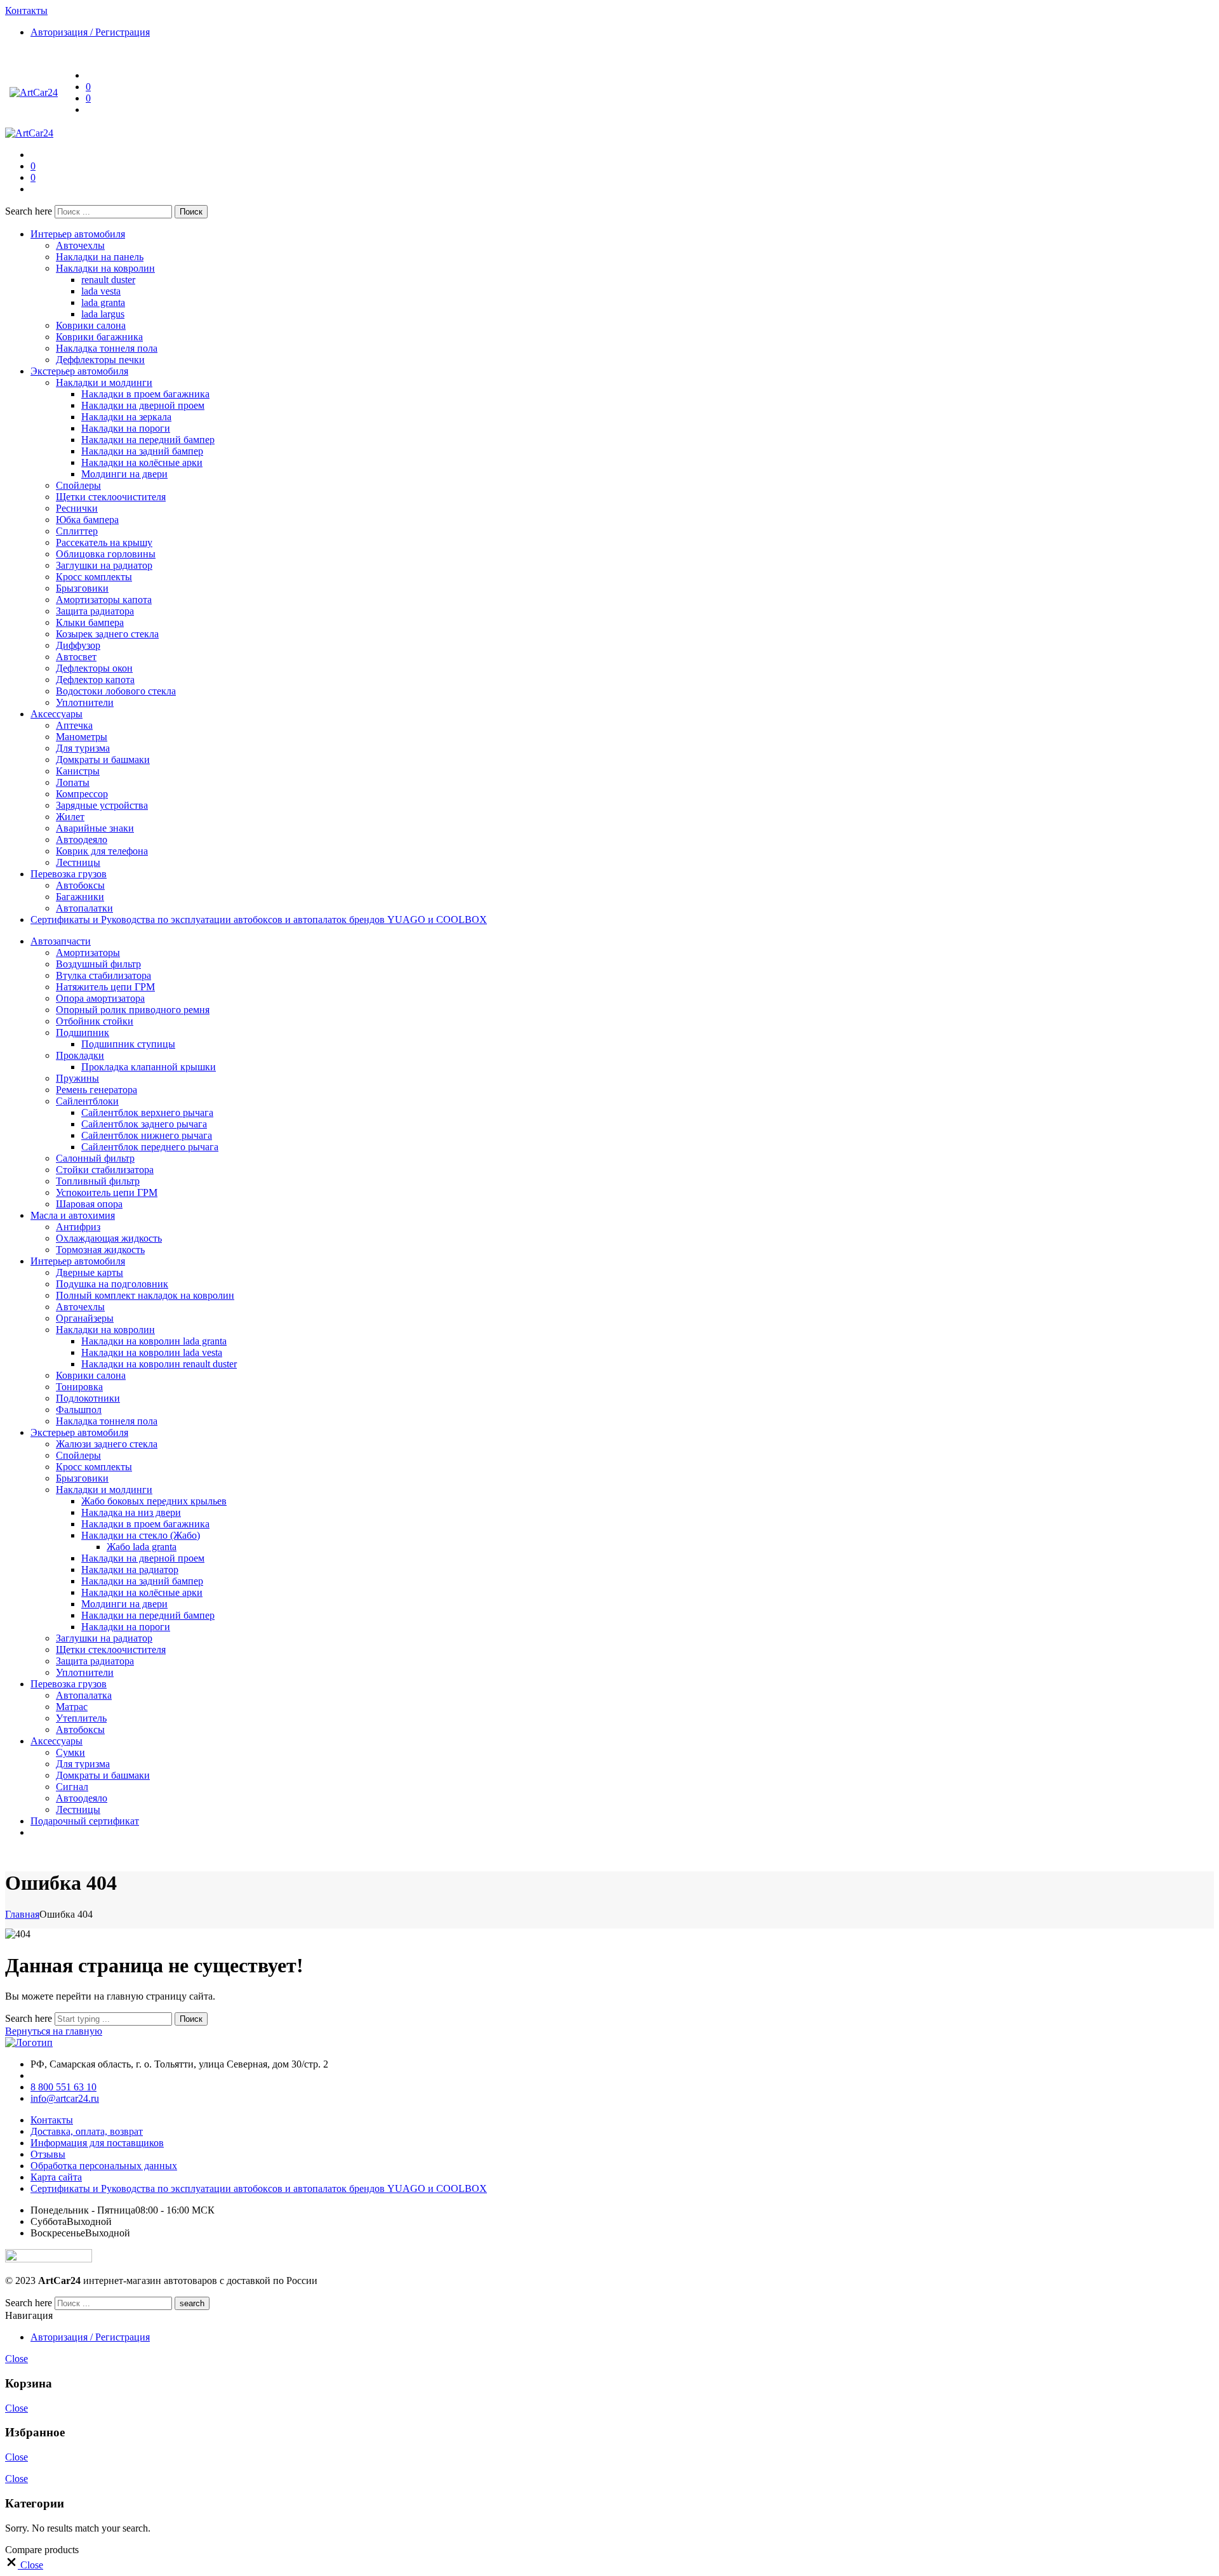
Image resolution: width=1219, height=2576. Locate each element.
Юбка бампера (87, 520)
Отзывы (48, 2154)
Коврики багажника (99, 337)
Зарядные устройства (102, 805)
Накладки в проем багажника (145, 394)
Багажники (80, 897)
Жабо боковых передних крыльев (154, 1501)
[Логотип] (29, 2042)
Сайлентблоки (87, 1101)
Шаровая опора (89, 1204)
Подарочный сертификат (85, 1821)
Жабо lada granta (142, 1547)
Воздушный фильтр (98, 964)
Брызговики (82, 588)
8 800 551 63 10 (63, 2087)
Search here (30, 211)
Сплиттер (77, 531)
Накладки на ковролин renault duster (159, 1364)
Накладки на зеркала (126, 417)
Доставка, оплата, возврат (87, 2131)
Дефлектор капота (95, 680)
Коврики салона (91, 325)
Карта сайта (56, 2177)
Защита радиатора (95, 611)
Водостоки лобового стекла (116, 691)
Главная (22, 1914)
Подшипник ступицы (128, 1044)
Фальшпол (79, 1410)
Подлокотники (88, 1398)
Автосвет (76, 657)
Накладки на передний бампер (148, 440)
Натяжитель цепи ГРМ (105, 987)
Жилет (70, 817)
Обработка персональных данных (104, 2166)
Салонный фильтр (95, 1158)
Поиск (191, 212)
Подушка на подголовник (112, 1284)
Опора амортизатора (100, 998)
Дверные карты (90, 1272)
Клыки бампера (90, 622)
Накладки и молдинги (104, 382)
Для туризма (83, 748)
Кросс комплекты (94, 577)
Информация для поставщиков (97, 2143)
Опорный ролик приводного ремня (133, 1010)
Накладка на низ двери (131, 1512)
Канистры (78, 771)
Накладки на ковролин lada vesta (152, 1352)
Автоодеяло (82, 840)
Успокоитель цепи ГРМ (107, 1192)
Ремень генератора (97, 1090)
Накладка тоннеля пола (107, 348)
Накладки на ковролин (105, 268)
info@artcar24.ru (65, 2098)
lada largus (103, 314)
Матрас (72, 1707)
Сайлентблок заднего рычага (144, 1124)
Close (17, 2359)
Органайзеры (85, 1318)
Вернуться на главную (54, 2031)
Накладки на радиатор (130, 1570)
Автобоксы (80, 885)
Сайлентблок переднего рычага (150, 1147)
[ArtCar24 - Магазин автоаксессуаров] (34, 92)
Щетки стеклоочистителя (111, 497)
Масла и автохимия (73, 1215)
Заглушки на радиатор (104, 565)
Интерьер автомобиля (78, 234)
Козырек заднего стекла (107, 634)
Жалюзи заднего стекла (107, 1444)
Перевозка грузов (69, 874)
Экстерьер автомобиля (79, 371)
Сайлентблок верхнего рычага (147, 1112)
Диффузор (78, 645)
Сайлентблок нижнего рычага (147, 1135)
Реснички (77, 508)
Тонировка (79, 1387)
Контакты (52, 2120)
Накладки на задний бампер (142, 451)
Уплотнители (85, 702)
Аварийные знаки (95, 828)
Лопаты (73, 782)
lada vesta (101, 291)
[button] (24, 2565)
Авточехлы (80, 245)
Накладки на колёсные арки (142, 462)
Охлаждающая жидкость (109, 1238)
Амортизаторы (88, 953)
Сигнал (72, 1787)
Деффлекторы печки (100, 360)
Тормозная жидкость (100, 1250)
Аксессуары (57, 714)
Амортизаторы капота (104, 600)
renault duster (108, 280)
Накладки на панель (100, 257)
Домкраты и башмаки (103, 760)
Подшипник (83, 1032)
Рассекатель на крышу (104, 542)
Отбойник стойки (95, 1021)
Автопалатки (84, 908)
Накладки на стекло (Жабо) (141, 1535)
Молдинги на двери (124, 474)
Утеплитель (81, 1718)
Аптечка (74, 725)
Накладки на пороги (126, 428)
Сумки (70, 1752)
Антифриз (78, 1227)
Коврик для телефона (102, 851)
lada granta (103, 302)
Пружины (77, 1078)
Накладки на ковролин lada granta (154, 1341)
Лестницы (78, 862)
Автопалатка (84, 1695)
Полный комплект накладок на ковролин (145, 1295)
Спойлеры (78, 485)
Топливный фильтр (98, 1181)
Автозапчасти (61, 941)
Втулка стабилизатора (103, 975)
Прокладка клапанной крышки (149, 1067)
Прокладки (80, 1055)
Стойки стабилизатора (105, 1170)
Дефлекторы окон (94, 668)
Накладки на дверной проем (143, 405)
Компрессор (82, 794)
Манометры (82, 737)
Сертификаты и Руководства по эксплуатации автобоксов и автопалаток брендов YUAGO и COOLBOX (259, 920)
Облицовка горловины (106, 554)
